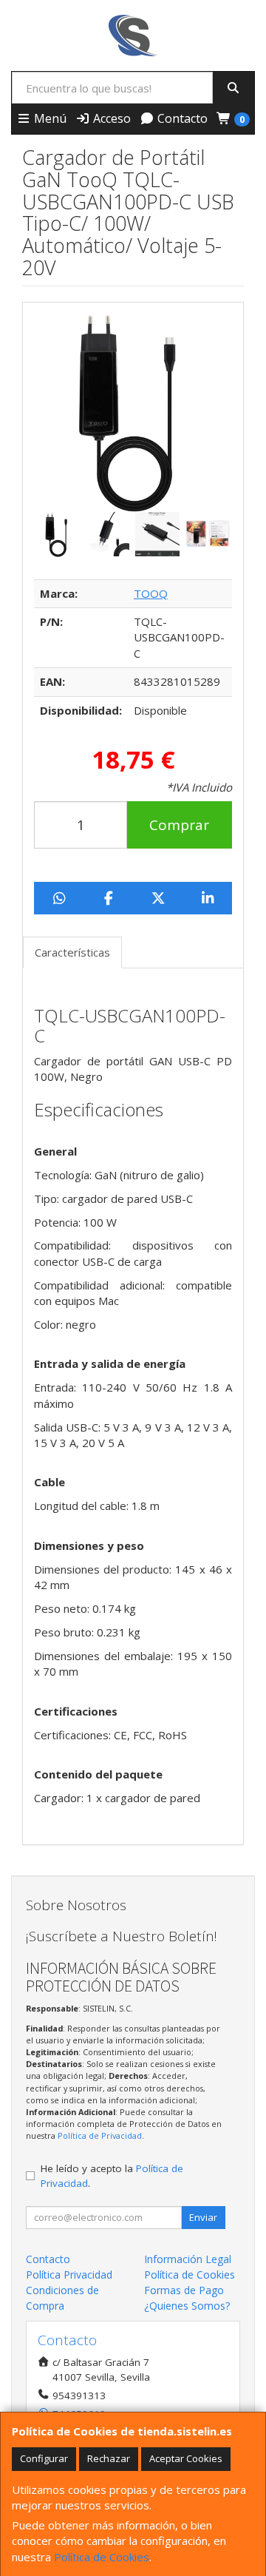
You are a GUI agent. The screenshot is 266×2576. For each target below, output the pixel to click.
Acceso (110, 118)
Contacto (181, 118)
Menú (49, 118)
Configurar (44, 2458)
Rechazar (109, 2458)
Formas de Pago (184, 2290)
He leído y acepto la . (112, 2176)
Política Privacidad (69, 2275)
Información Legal (188, 2259)
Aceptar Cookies (186, 2458)
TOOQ (151, 593)
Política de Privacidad (100, 2135)
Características (72, 952)
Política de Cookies (102, 2557)
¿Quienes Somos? (187, 2306)
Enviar (203, 2217)
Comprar (179, 825)
